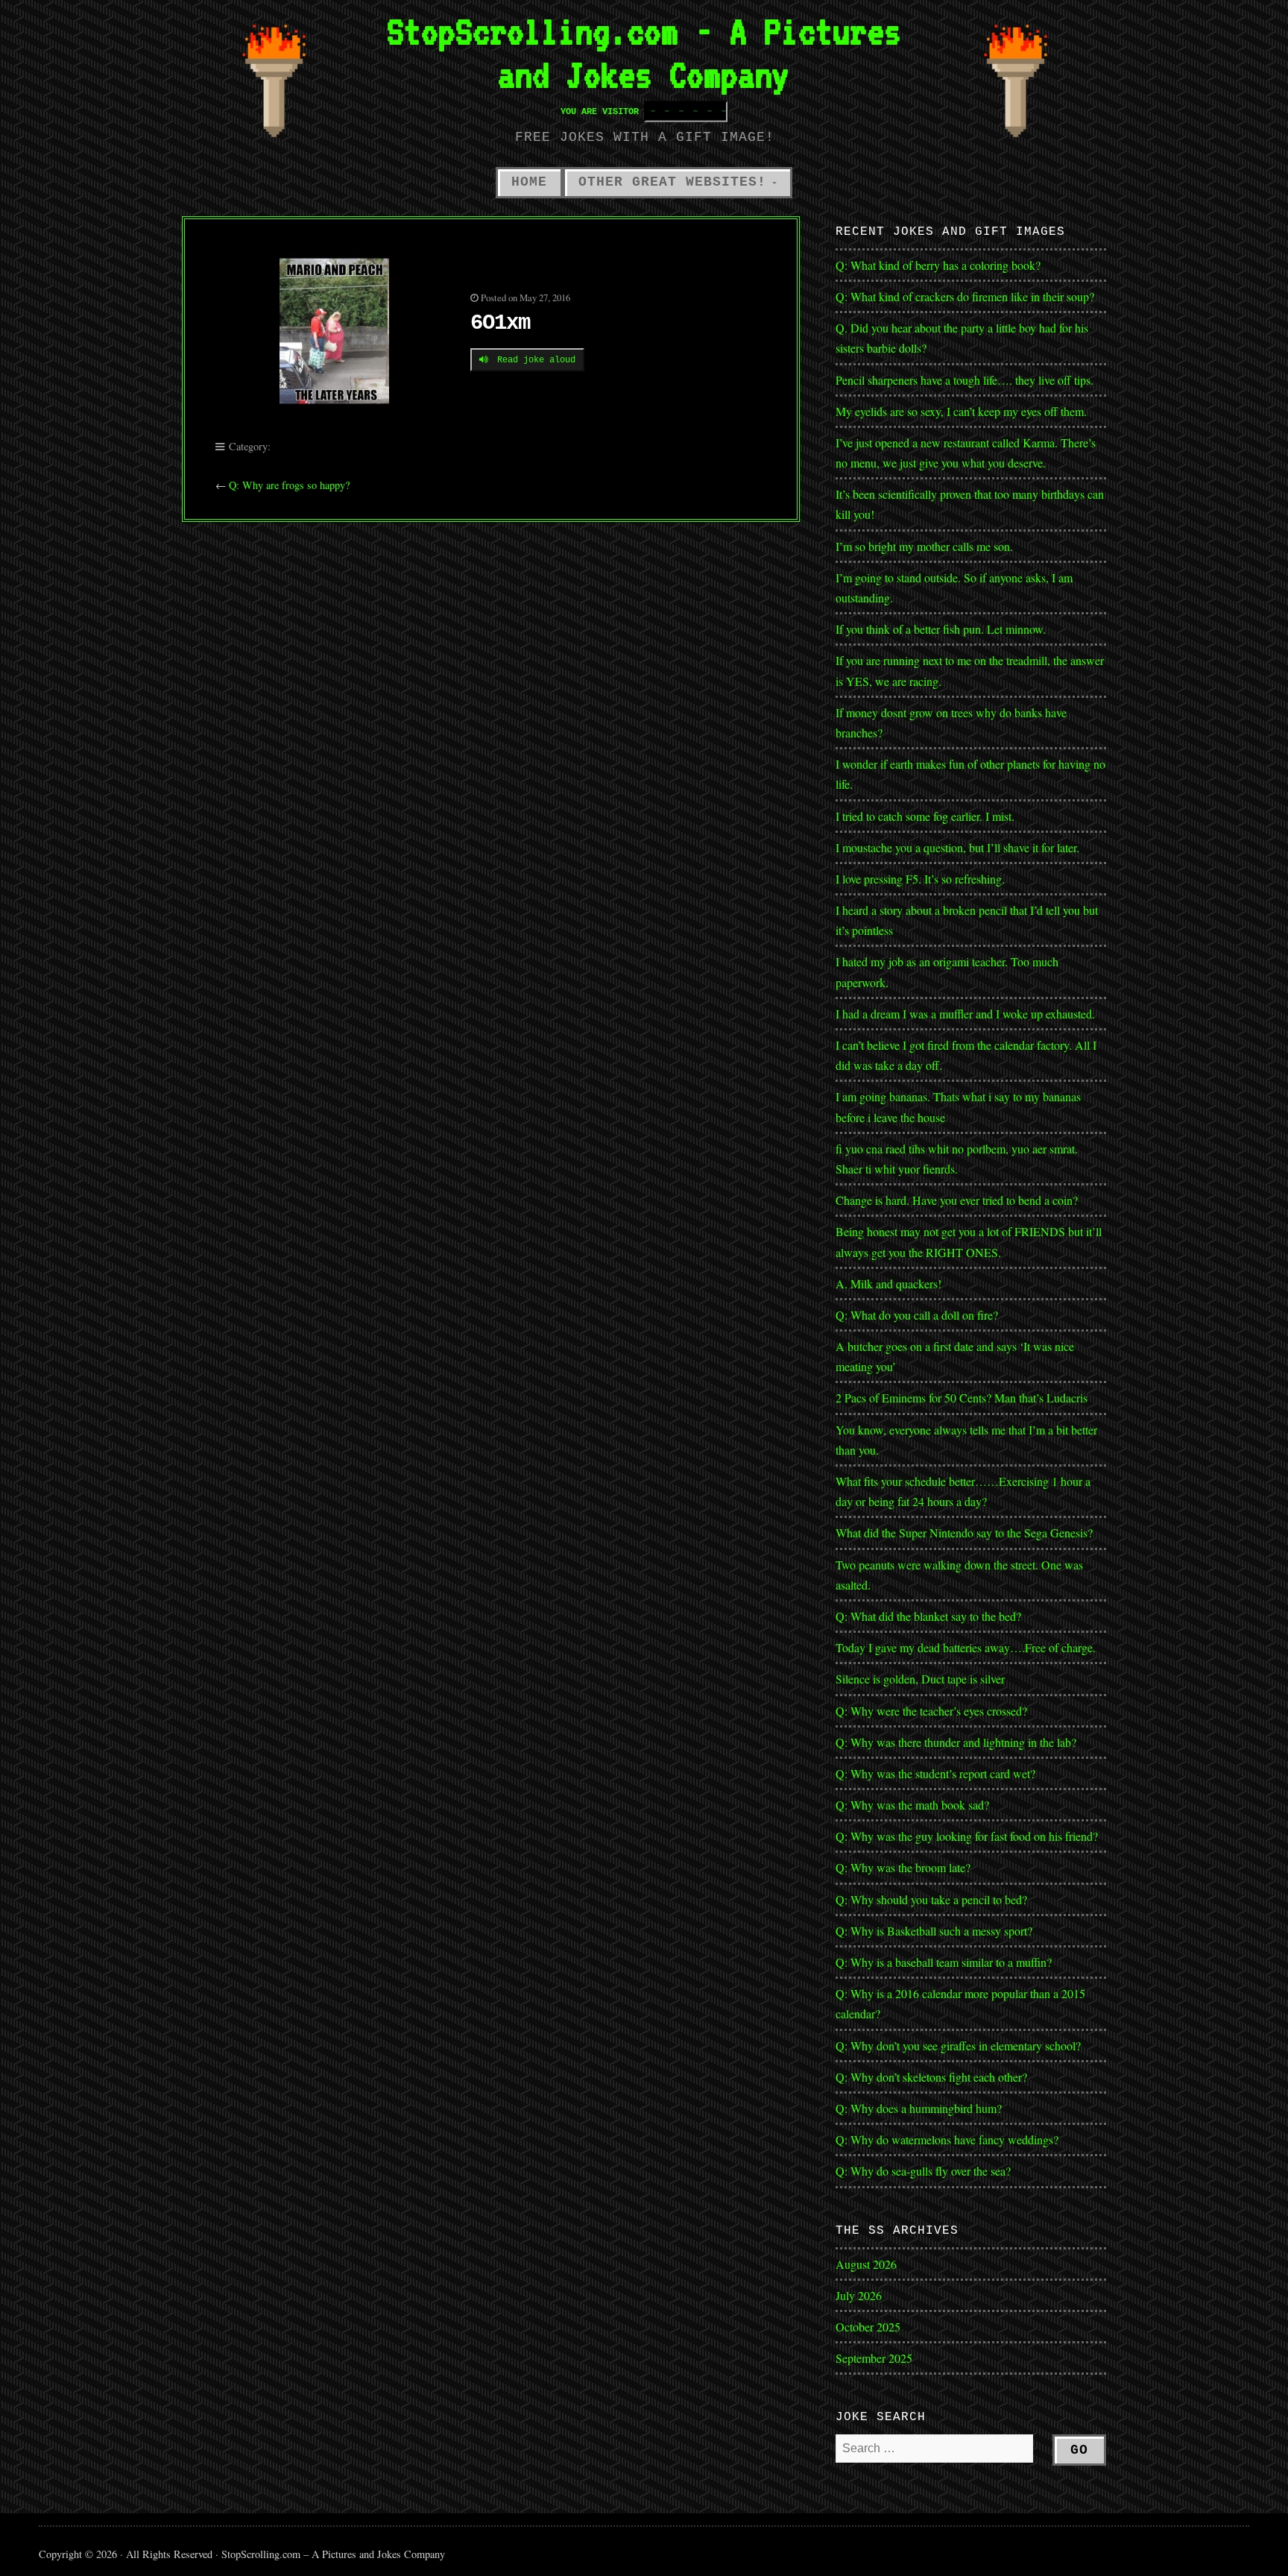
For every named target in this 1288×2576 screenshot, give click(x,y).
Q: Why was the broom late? (903, 1867)
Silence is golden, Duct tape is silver (920, 1679)
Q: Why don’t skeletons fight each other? (931, 2077)
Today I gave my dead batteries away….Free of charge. (966, 1647)
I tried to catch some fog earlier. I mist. (925, 816)
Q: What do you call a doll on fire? (919, 1315)
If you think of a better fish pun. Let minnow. (941, 629)
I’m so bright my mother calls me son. (924, 546)
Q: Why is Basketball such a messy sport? (934, 1931)
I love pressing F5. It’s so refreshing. (920, 879)
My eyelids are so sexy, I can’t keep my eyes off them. (961, 411)
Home (529, 182)
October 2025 (868, 2327)
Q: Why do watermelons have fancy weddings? (947, 2139)
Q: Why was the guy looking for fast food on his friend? (967, 1836)
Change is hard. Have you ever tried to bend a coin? (957, 1200)
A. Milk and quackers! (888, 1284)
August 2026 (866, 2264)
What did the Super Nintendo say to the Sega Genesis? (964, 1533)
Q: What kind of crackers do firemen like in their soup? (965, 296)
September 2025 (874, 2358)
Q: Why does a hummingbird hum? (919, 2108)
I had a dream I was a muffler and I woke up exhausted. (965, 1014)
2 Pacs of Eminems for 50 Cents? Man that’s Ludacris (962, 1398)
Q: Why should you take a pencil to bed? (931, 1899)
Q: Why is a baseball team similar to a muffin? (944, 1962)
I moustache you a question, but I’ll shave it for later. (957, 847)
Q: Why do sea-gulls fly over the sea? (923, 2171)
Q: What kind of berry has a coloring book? (938, 265)
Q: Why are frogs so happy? (289, 485)
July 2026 (859, 2295)
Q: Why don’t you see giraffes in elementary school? (958, 2046)
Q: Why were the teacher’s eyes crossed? (931, 1711)
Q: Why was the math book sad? (912, 1805)
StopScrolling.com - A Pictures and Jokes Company (644, 53)
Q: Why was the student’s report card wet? (935, 1773)
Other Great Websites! (672, 182)
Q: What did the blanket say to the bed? (928, 1616)
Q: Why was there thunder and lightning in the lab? (956, 1742)
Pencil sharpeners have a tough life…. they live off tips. (965, 380)
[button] (335, 331)
